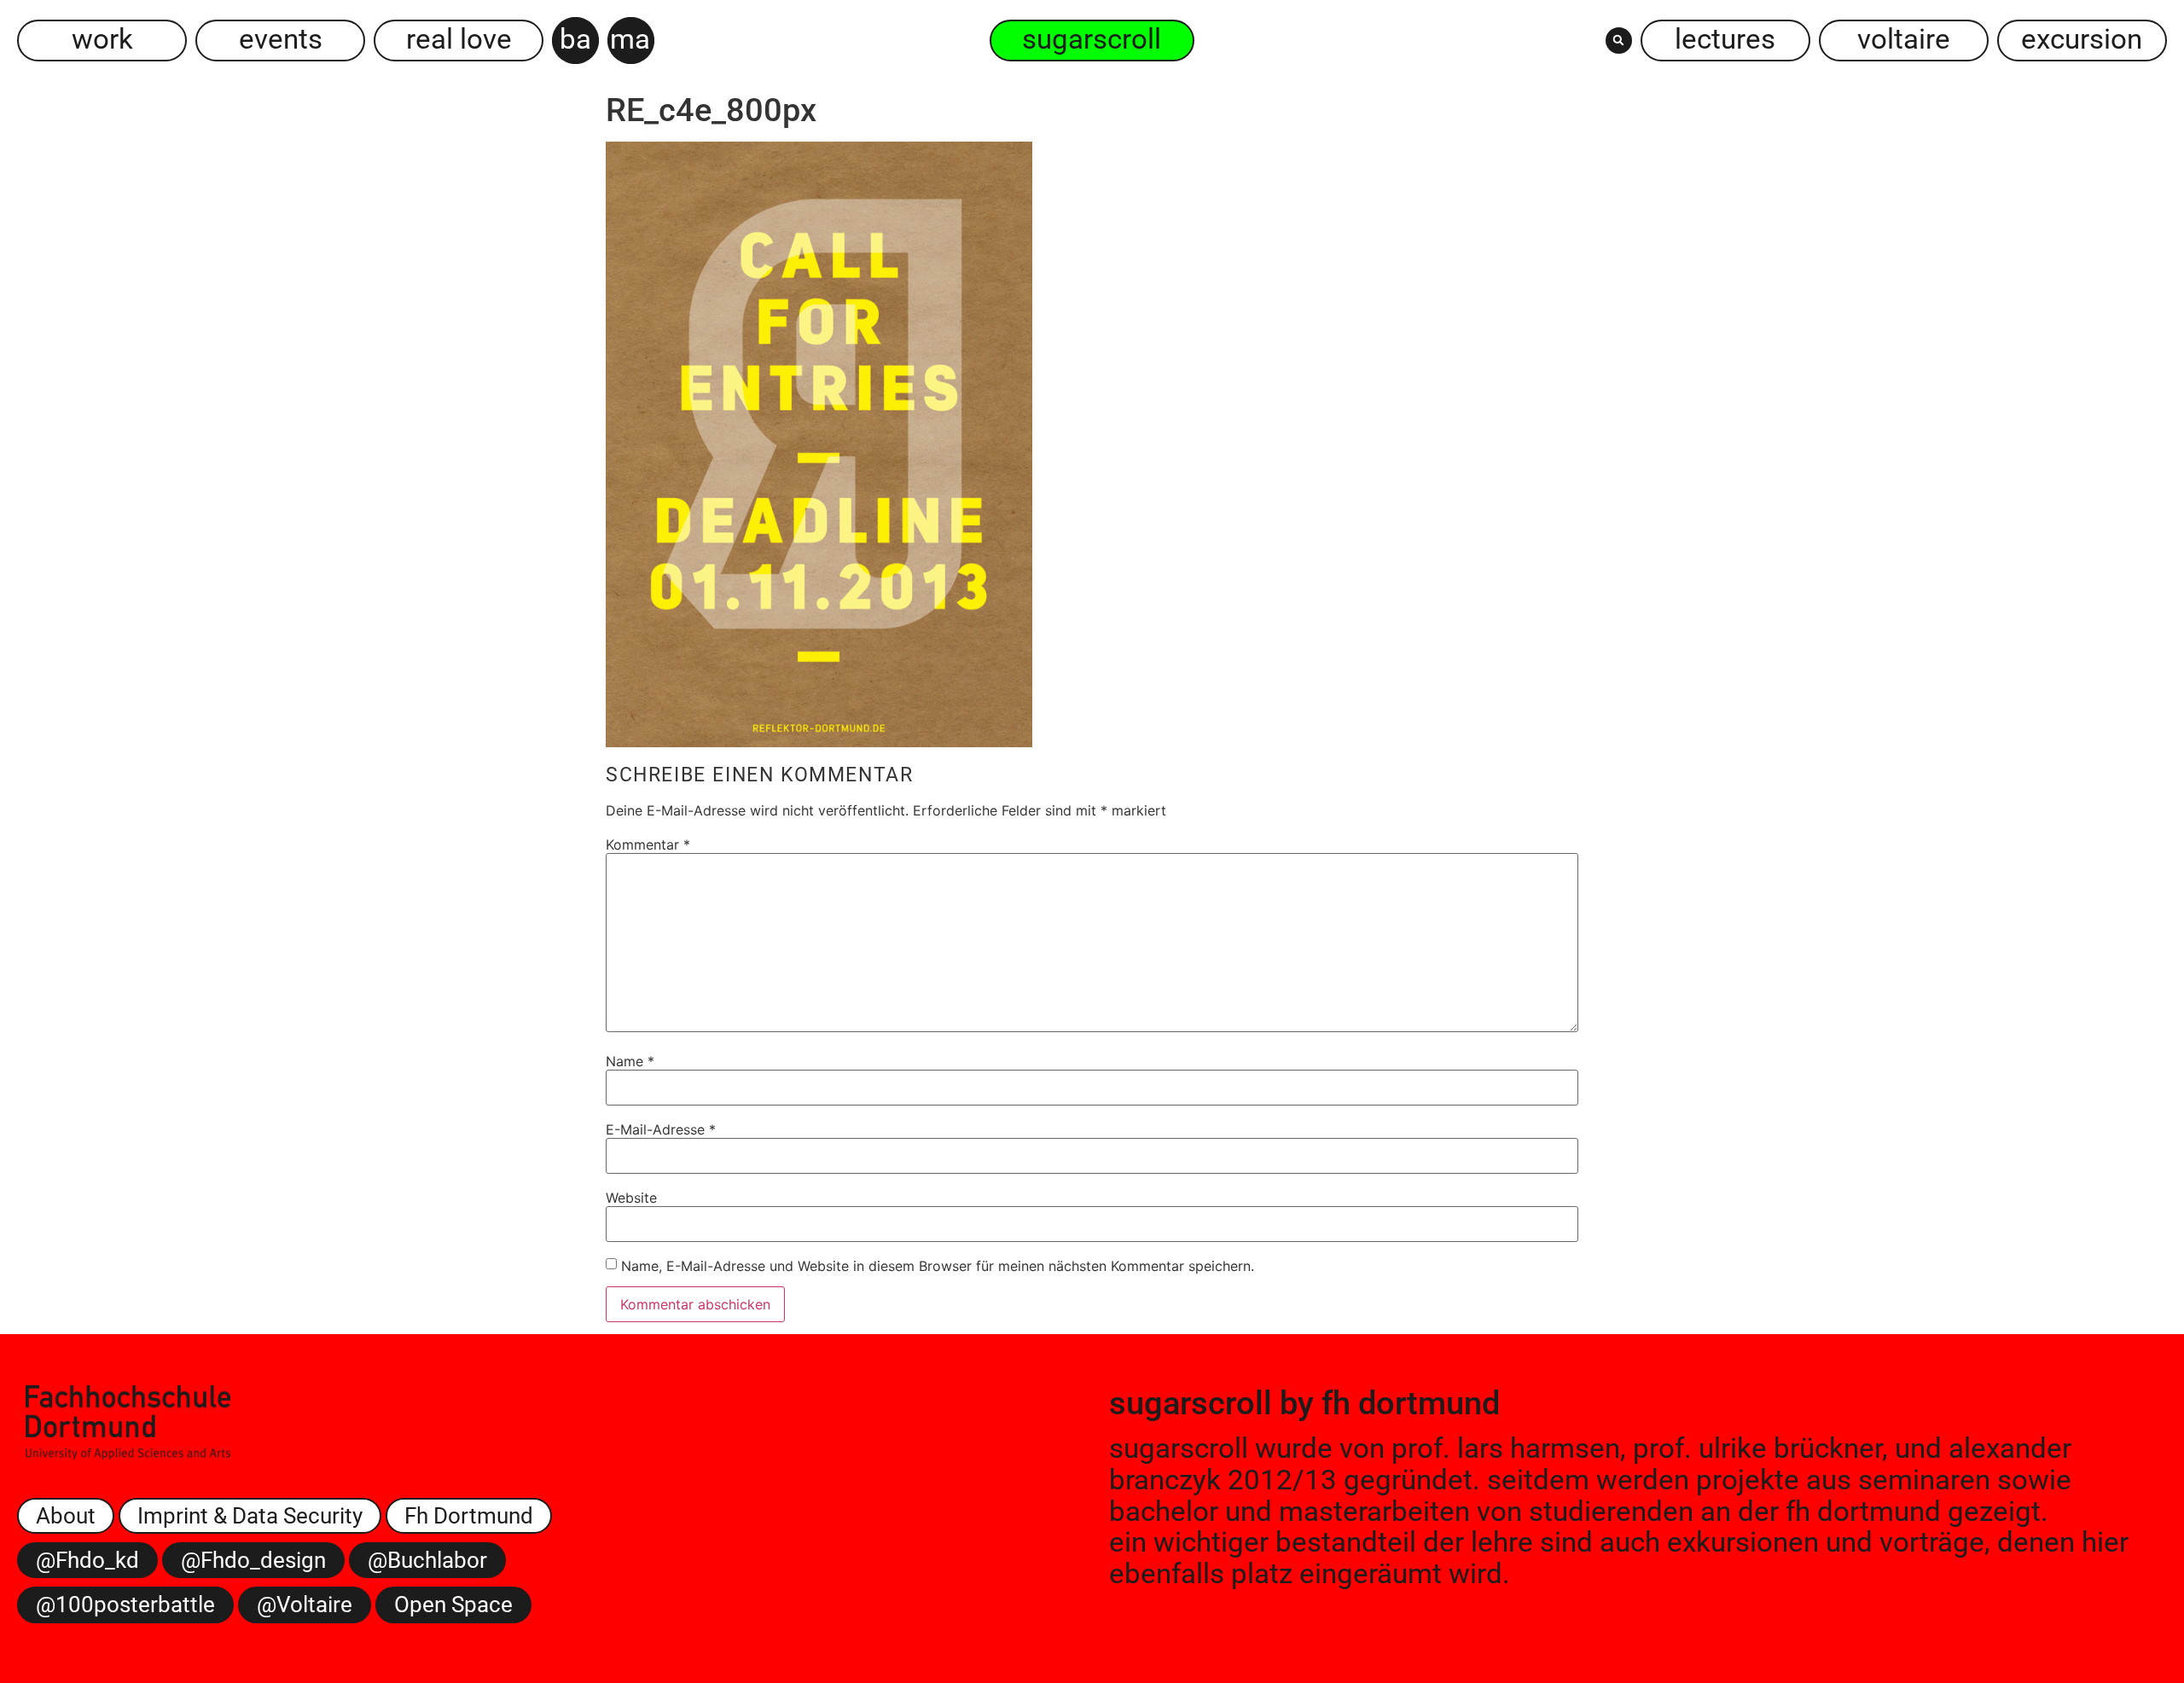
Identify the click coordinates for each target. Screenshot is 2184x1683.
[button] (1619, 41)
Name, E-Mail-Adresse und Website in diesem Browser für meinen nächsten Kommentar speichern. (938, 1266)
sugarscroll (1191, 1403)
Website (631, 1198)
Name (630, 1061)
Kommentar (648, 844)
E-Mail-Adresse (661, 1129)
